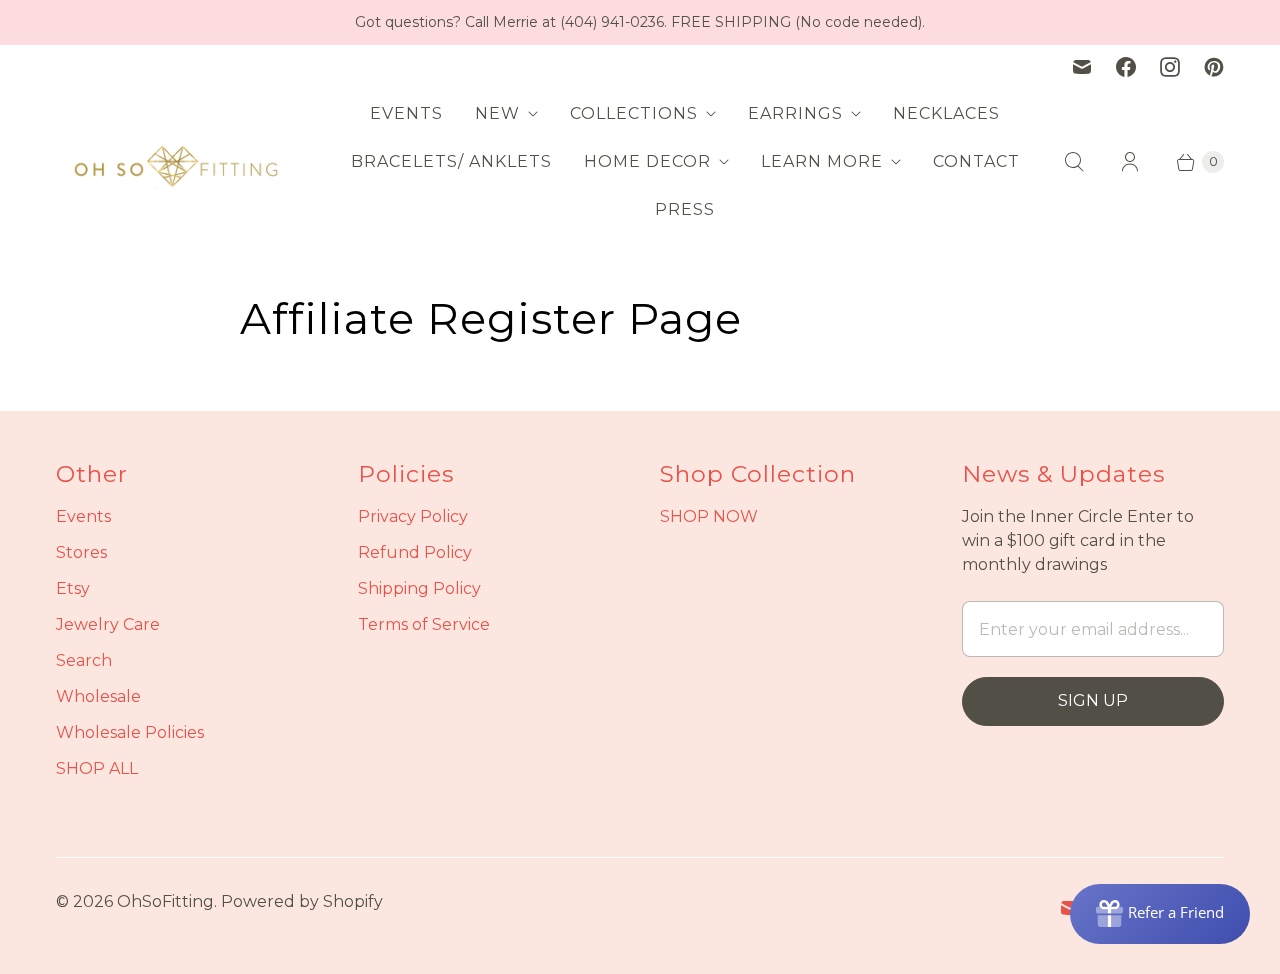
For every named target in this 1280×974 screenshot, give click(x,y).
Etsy (73, 588)
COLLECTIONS (634, 113)
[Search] (1074, 162)
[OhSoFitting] (176, 162)
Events (83, 516)
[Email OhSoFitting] (1082, 67)
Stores (81, 552)
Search (84, 660)
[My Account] (1130, 162)
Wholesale (98, 696)
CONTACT (976, 161)
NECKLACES (946, 113)
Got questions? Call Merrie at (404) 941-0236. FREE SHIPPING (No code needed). (640, 22)
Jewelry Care (108, 624)
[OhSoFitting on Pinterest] (1214, 67)
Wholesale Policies (130, 732)
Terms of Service (424, 624)
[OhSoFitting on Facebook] (1126, 67)
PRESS (685, 209)
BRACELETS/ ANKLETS (451, 161)
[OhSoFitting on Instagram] (1170, 67)
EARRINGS (795, 113)
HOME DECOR (647, 161)
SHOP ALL (97, 768)
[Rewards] (1160, 914)
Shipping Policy (419, 588)
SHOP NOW (709, 516)
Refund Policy (415, 552)
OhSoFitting (165, 901)
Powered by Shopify (302, 901)
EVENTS (406, 113)
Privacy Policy (413, 516)
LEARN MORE (822, 161)
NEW (497, 113)
